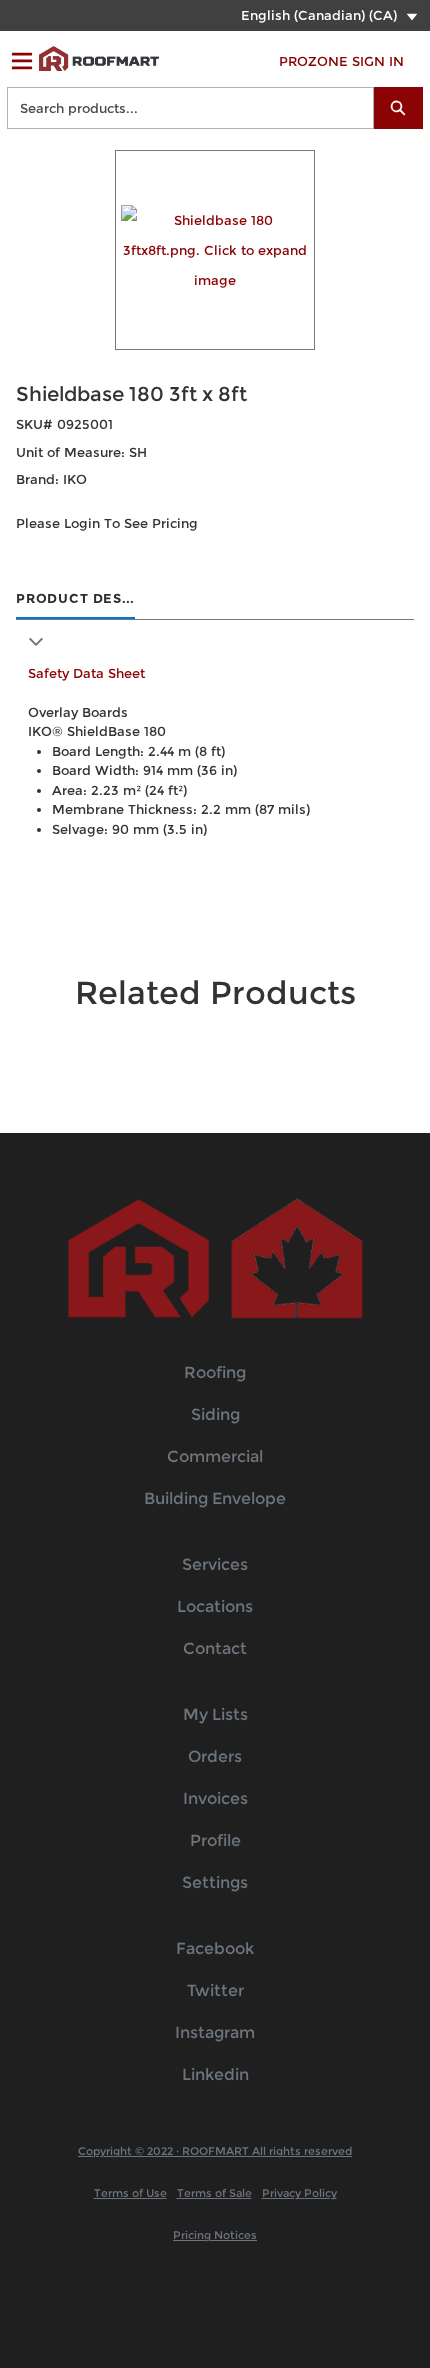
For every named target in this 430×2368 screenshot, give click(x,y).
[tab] (75, 600)
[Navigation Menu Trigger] (22, 61)
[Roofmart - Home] (99, 58)
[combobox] (182, 108)
